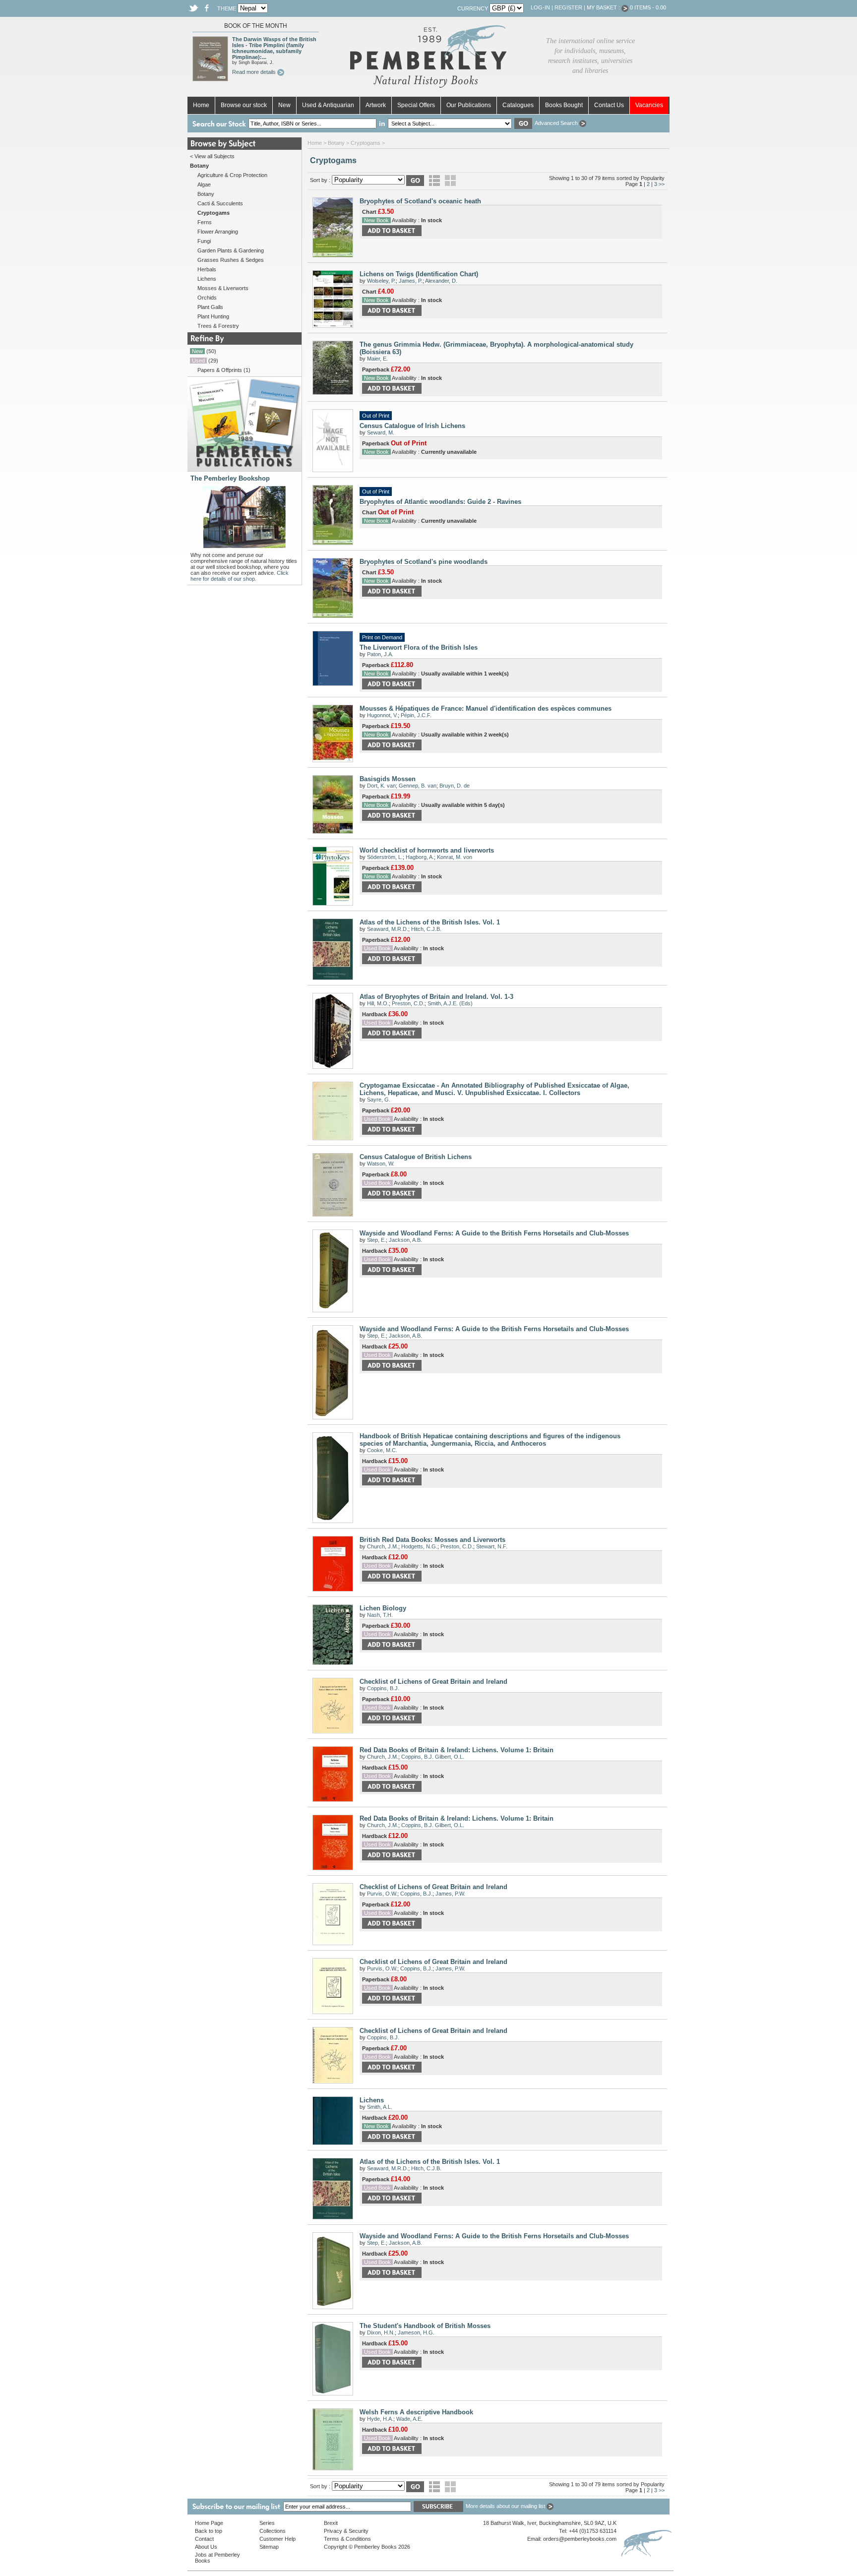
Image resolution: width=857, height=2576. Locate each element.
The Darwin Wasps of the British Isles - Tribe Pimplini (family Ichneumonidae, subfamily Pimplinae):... (274, 48)
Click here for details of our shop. (240, 576)
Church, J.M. (383, 1546)
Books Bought (564, 105)
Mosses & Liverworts (223, 288)
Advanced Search (557, 123)
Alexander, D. (441, 281)
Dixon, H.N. (381, 2332)
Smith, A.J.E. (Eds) (450, 1003)
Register (568, 7)
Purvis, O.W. (382, 1894)
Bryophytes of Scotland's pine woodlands (424, 562)
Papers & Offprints (220, 370)
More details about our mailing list (506, 2506)
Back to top (209, 2531)
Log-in (540, 7)
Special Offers (416, 105)
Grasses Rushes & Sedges (231, 260)
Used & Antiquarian (328, 105)
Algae (204, 184)
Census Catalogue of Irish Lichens (412, 426)
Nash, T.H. (380, 1615)
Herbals (207, 269)
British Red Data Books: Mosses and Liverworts (432, 1540)
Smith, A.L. (380, 2107)
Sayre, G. (379, 1100)
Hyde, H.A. (380, 2419)
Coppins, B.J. (383, 1688)
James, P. (411, 281)
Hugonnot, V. (382, 715)
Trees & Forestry (218, 326)
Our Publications (469, 105)
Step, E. (376, 1240)
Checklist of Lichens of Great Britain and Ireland (433, 1682)
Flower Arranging (218, 232)
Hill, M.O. (378, 1003)
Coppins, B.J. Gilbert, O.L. (433, 1757)
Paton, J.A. (380, 654)
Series (267, 2523)
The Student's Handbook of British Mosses (425, 2326)
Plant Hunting (213, 316)
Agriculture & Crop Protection (232, 175)
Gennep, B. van (418, 786)
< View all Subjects (212, 156)
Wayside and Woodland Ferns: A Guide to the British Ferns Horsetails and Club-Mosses (494, 1233)
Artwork (376, 105)
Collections (273, 2531)
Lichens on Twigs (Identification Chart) (419, 274)
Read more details (255, 72)
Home (201, 105)
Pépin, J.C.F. (416, 715)
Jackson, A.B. (405, 1240)
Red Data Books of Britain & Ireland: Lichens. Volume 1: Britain (457, 1750)
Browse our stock (244, 105)
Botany (206, 194)
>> (662, 184)
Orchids (207, 298)
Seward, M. (381, 432)
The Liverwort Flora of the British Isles (419, 647)
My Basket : (604, 7)
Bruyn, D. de (455, 786)
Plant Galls (210, 307)
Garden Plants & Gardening (231, 250)
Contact (204, 2539)
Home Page (209, 2523)
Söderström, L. (385, 857)
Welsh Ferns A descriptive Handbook (416, 2412)
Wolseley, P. (381, 281)
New (284, 105)
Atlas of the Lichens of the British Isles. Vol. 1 (430, 922)
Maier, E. (377, 359)
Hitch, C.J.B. (426, 929)
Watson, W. (381, 1164)
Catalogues (518, 105)
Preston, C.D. (408, 1003)
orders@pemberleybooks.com (580, 2539)
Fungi (204, 241)
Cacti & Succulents (220, 203)
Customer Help (277, 2539)
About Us (206, 2547)
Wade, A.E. (409, 2419)
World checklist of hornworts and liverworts (427, 850)
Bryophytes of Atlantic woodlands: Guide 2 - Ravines (440, 502)
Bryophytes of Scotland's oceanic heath (420, 201)
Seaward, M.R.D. (388, 929)
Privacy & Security (346, 2531)
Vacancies (649, 105)
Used (198, 361)
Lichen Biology (383, 1608)
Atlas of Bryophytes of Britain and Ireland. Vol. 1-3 (436, 997)
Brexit (331, 2523)
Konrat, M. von (455, 857)
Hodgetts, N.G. (419, 1546)
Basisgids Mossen (388, 779)
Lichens (207, 279)
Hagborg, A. (420, 857)
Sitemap (269, 2547)
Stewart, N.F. (492, 1546)
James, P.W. (450, 1894)
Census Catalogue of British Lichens (416, 1157)
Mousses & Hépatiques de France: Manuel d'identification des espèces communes (486, 708)
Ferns (205, 222)
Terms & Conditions (347, 2539)
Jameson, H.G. (416, 2332)
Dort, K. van (381, 786)
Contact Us (609, 105)
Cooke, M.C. (382, 1450)
